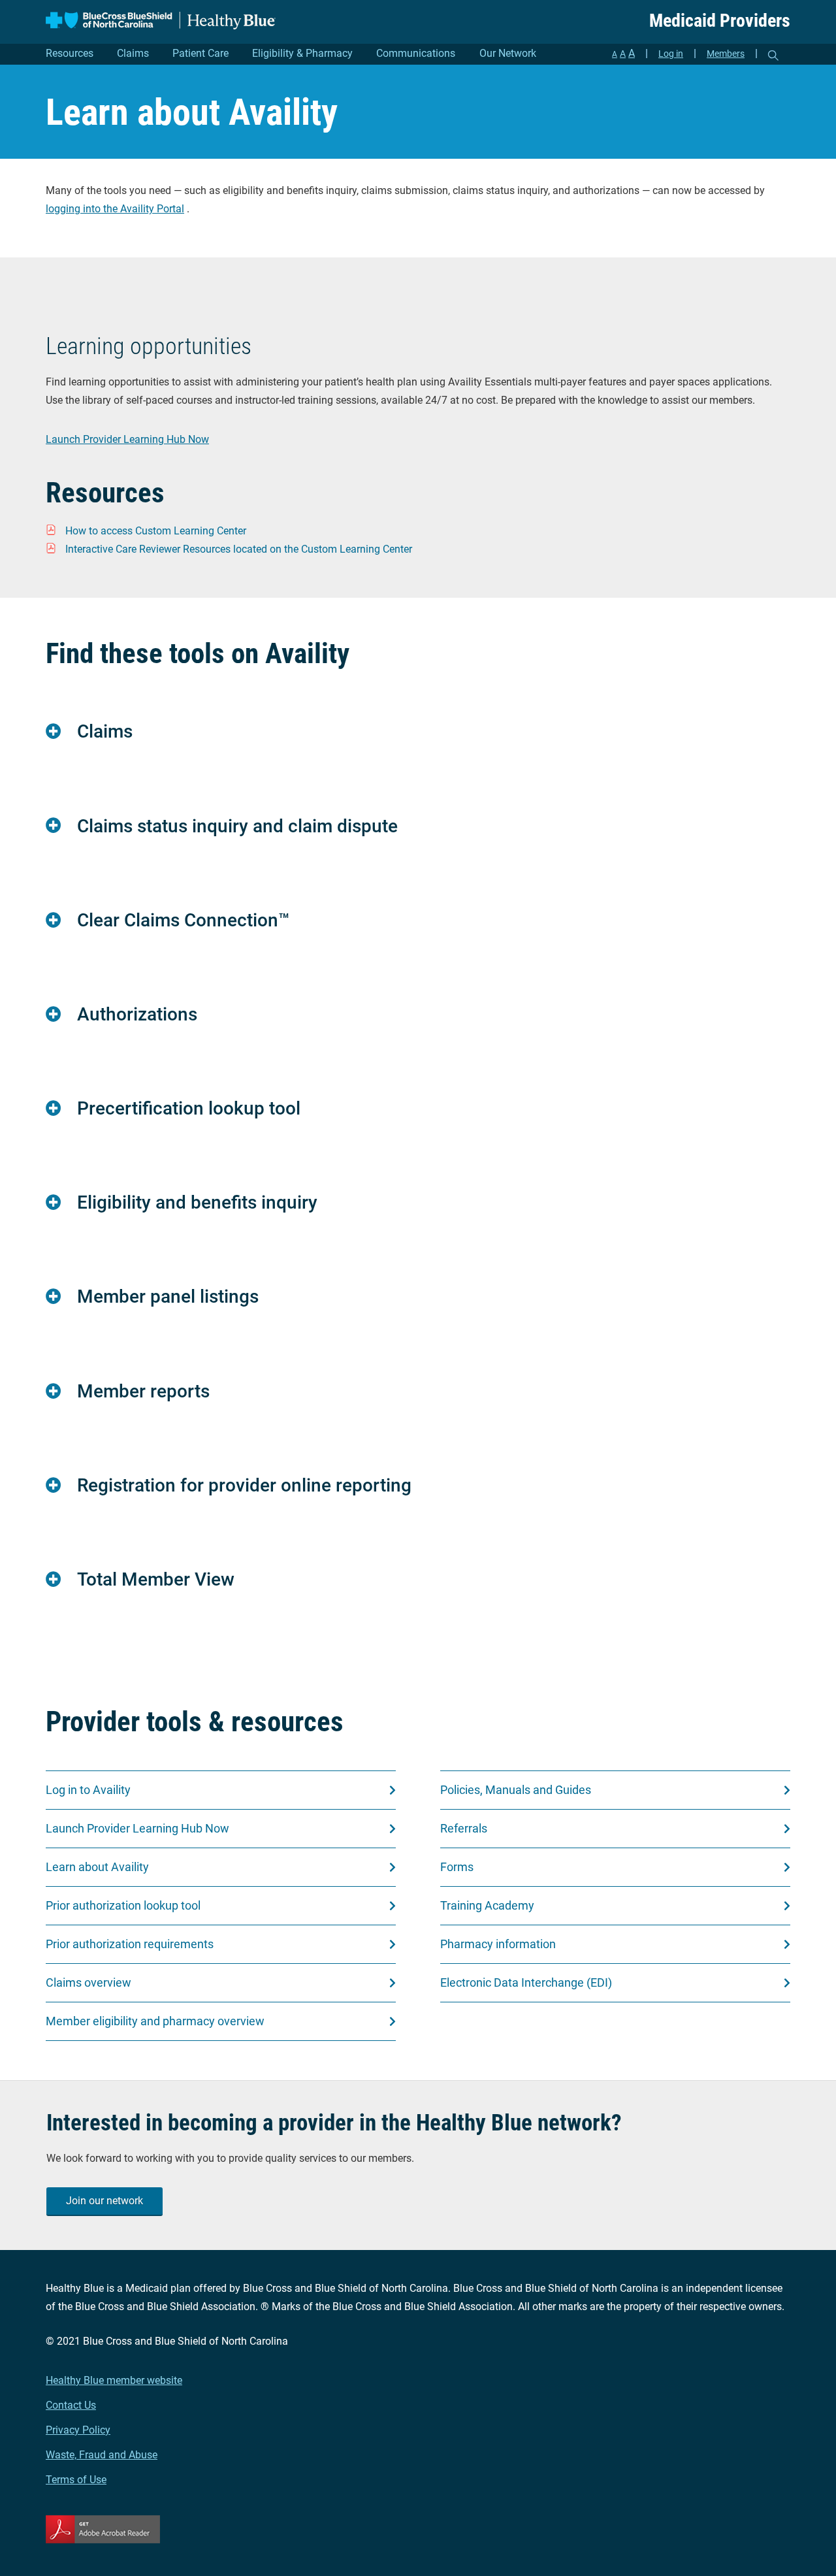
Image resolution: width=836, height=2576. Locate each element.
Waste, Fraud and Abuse (102, 2455)
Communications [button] (416, 53)
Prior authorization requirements (130, 1944)
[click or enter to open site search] (773, 56)
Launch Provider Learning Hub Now (127, 439)
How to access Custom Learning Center (156, 531)
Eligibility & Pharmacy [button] (302, 53)
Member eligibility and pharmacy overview (155, 2021)
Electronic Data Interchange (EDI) (526, 1982)
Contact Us (71, 2405)
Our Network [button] (508, 53)
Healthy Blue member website (114, 2380)
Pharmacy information (498, 1944)
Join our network (104, 2201)
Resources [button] (70, 53)
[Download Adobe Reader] (418, 2529)
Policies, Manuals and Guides (516, 1790)
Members (726, 54)
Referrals (464, 1828)
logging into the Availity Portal (115, 209)
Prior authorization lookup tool (123, 1905)
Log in (671, 54)
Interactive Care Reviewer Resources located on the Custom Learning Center (239, 549)
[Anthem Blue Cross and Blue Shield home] (161, 21)
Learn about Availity (97, 1867)
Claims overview (88, 1982)
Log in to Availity (88, 1790)
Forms (457, 1867)
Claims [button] (133, 53)
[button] (418, 731)
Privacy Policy (78, 2430)
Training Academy (487, 1905)
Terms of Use (76, 2480)
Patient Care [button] (201, 53)
